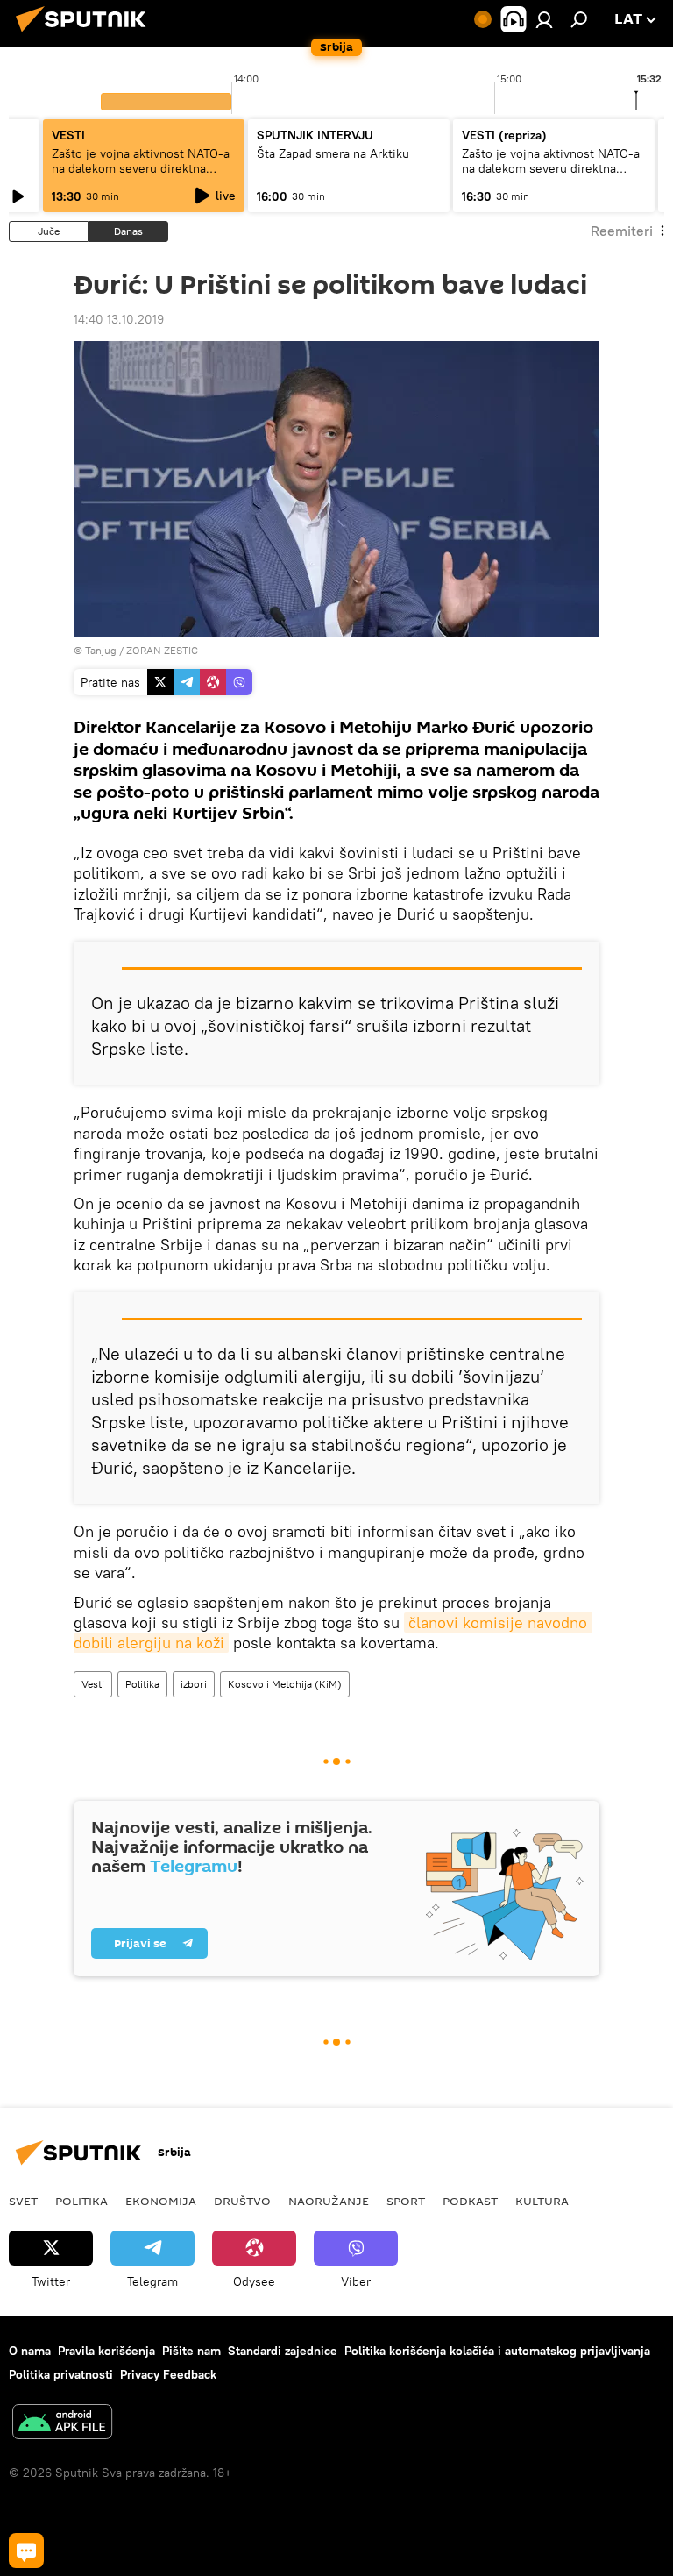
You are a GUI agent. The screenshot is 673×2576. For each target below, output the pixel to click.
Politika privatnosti (61, 2374)
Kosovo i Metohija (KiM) (285, 1684)
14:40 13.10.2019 (119, 319)
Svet (23, 2201)
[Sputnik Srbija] (86, 34)
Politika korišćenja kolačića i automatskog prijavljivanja (497, 2351)
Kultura (542, 2201)
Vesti (93, 1684)
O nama (30, 2351)
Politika (142, 1684)
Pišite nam (191, 2351)
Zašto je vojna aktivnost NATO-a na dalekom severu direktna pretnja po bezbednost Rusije (141, 168)
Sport (406, 2201)
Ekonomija (161, 2201)
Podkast (470, 2201)
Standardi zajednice (283, 2351)
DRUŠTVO (242, 2201)
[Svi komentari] (26, 2551)
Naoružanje (329, 2201)
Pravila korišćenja (106, 2351)
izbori (194, 1684)
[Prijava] (544, 19)
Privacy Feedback (168, 2374)
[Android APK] (62, 2424)
